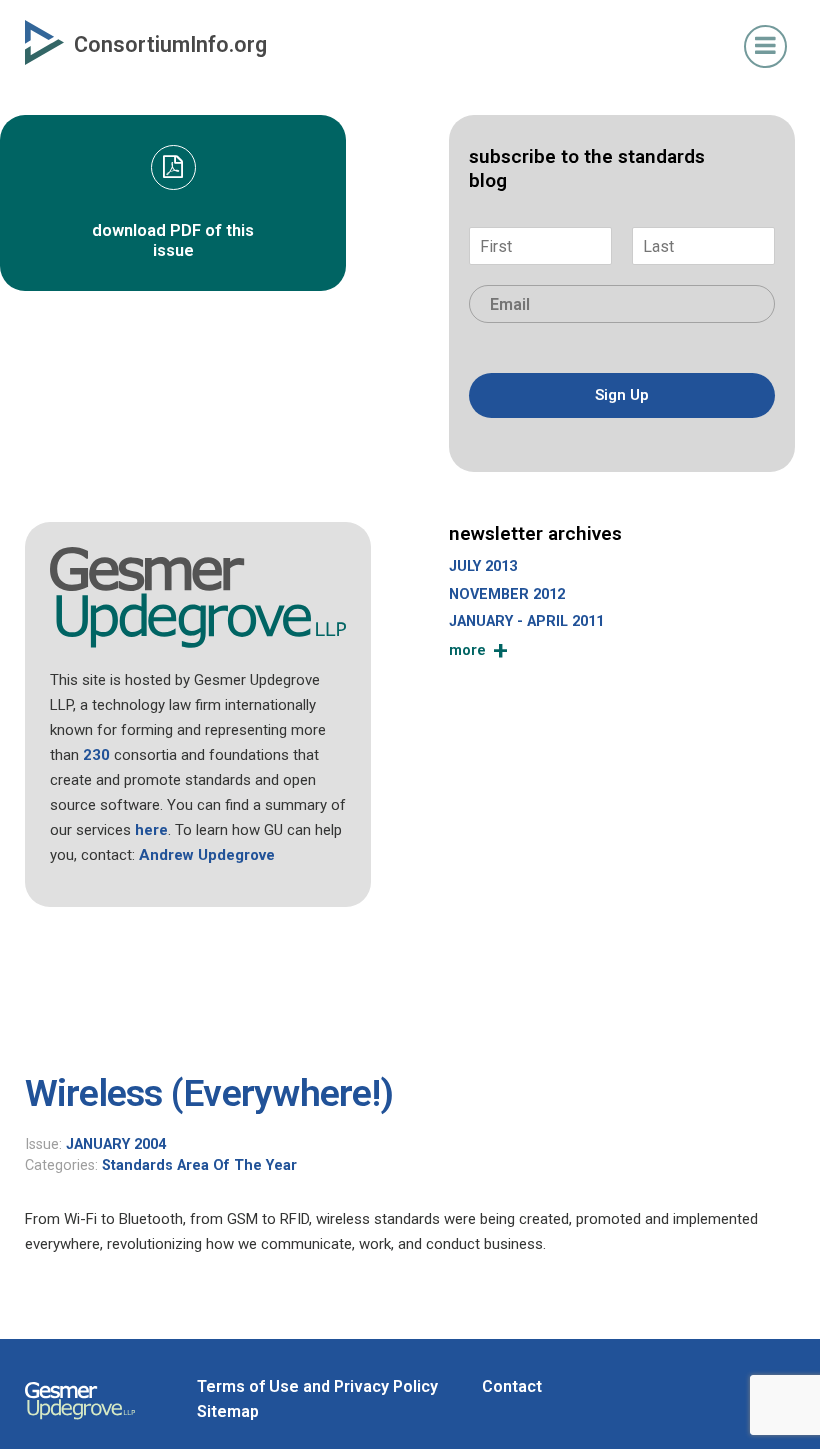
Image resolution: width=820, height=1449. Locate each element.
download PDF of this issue (173, 240)
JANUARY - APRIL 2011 (526, 621)
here (151, 830)
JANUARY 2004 (116, 1144)
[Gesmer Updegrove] (80, 1422)
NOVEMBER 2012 (507, 594)
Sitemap (228, 1411)
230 (96, 755)
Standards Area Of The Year (199, 1165)
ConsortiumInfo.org (170, 44)
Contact (512, 1386)
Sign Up (622, 395)
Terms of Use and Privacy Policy (317, 1386)
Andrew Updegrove (207, 855)
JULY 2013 (483, 566)
